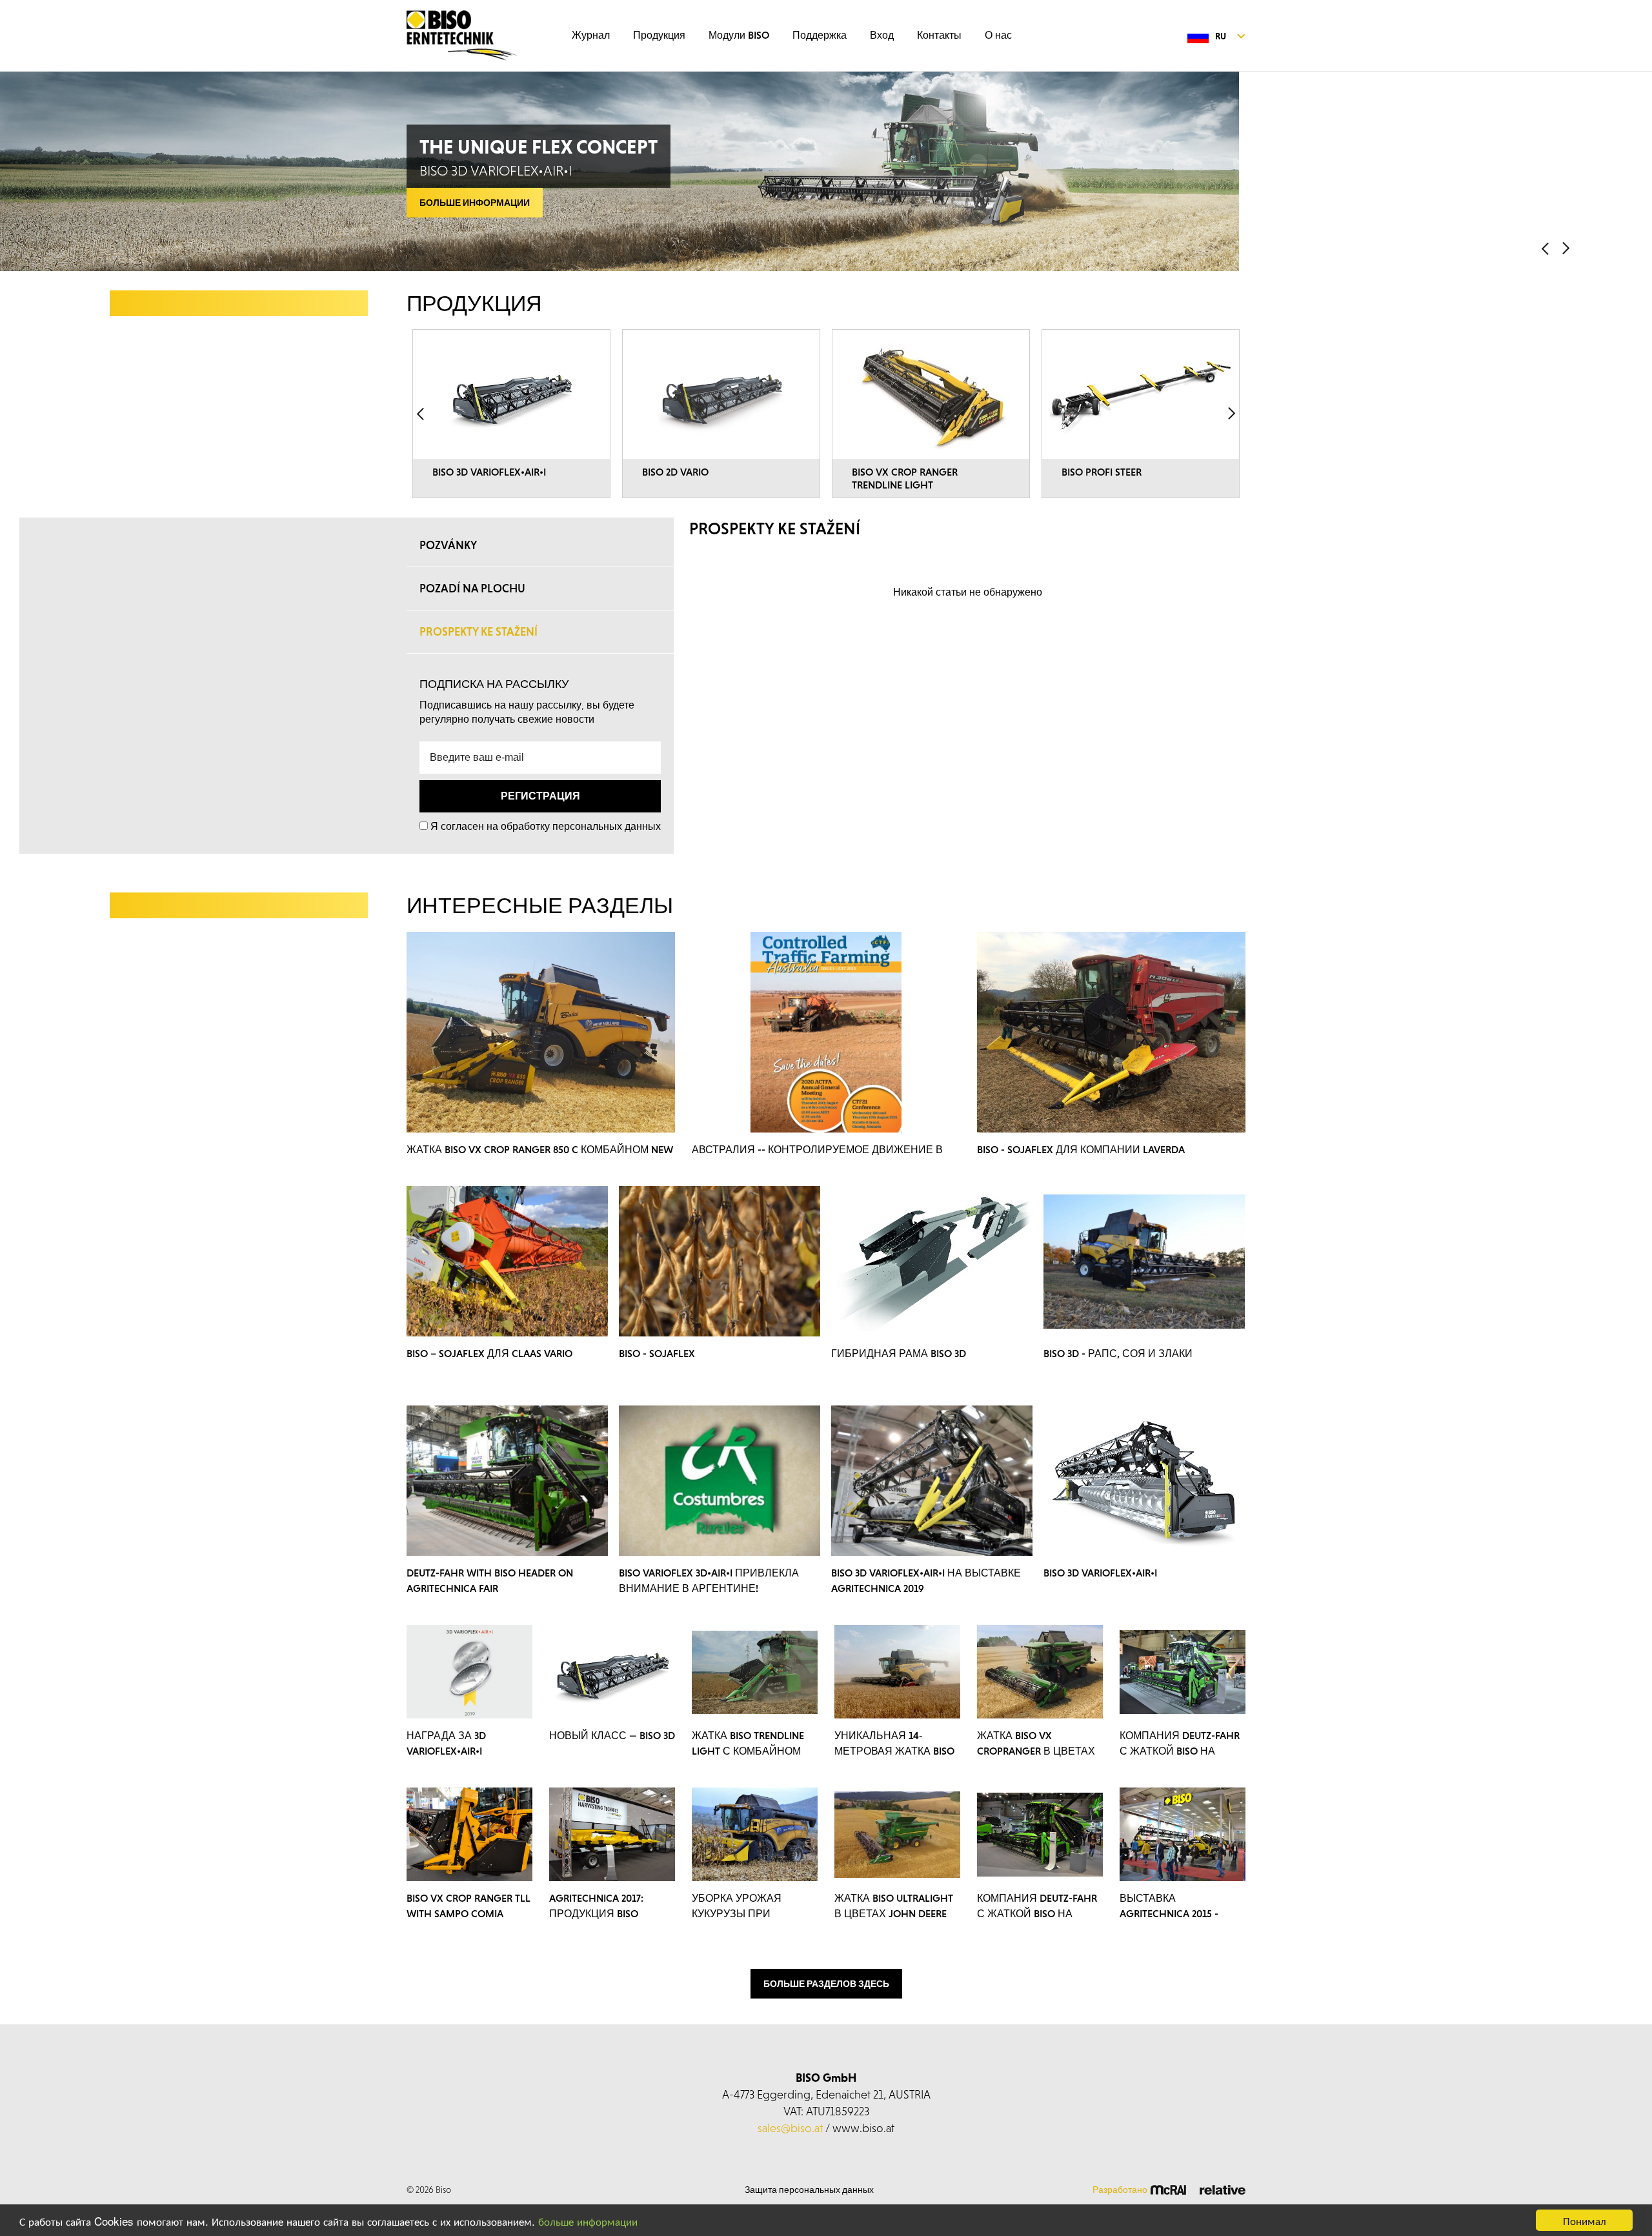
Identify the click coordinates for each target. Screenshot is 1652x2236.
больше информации (588, 2221)
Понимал (1585, 2220)
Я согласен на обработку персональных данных (546, 826)
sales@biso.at (790, 2128)
